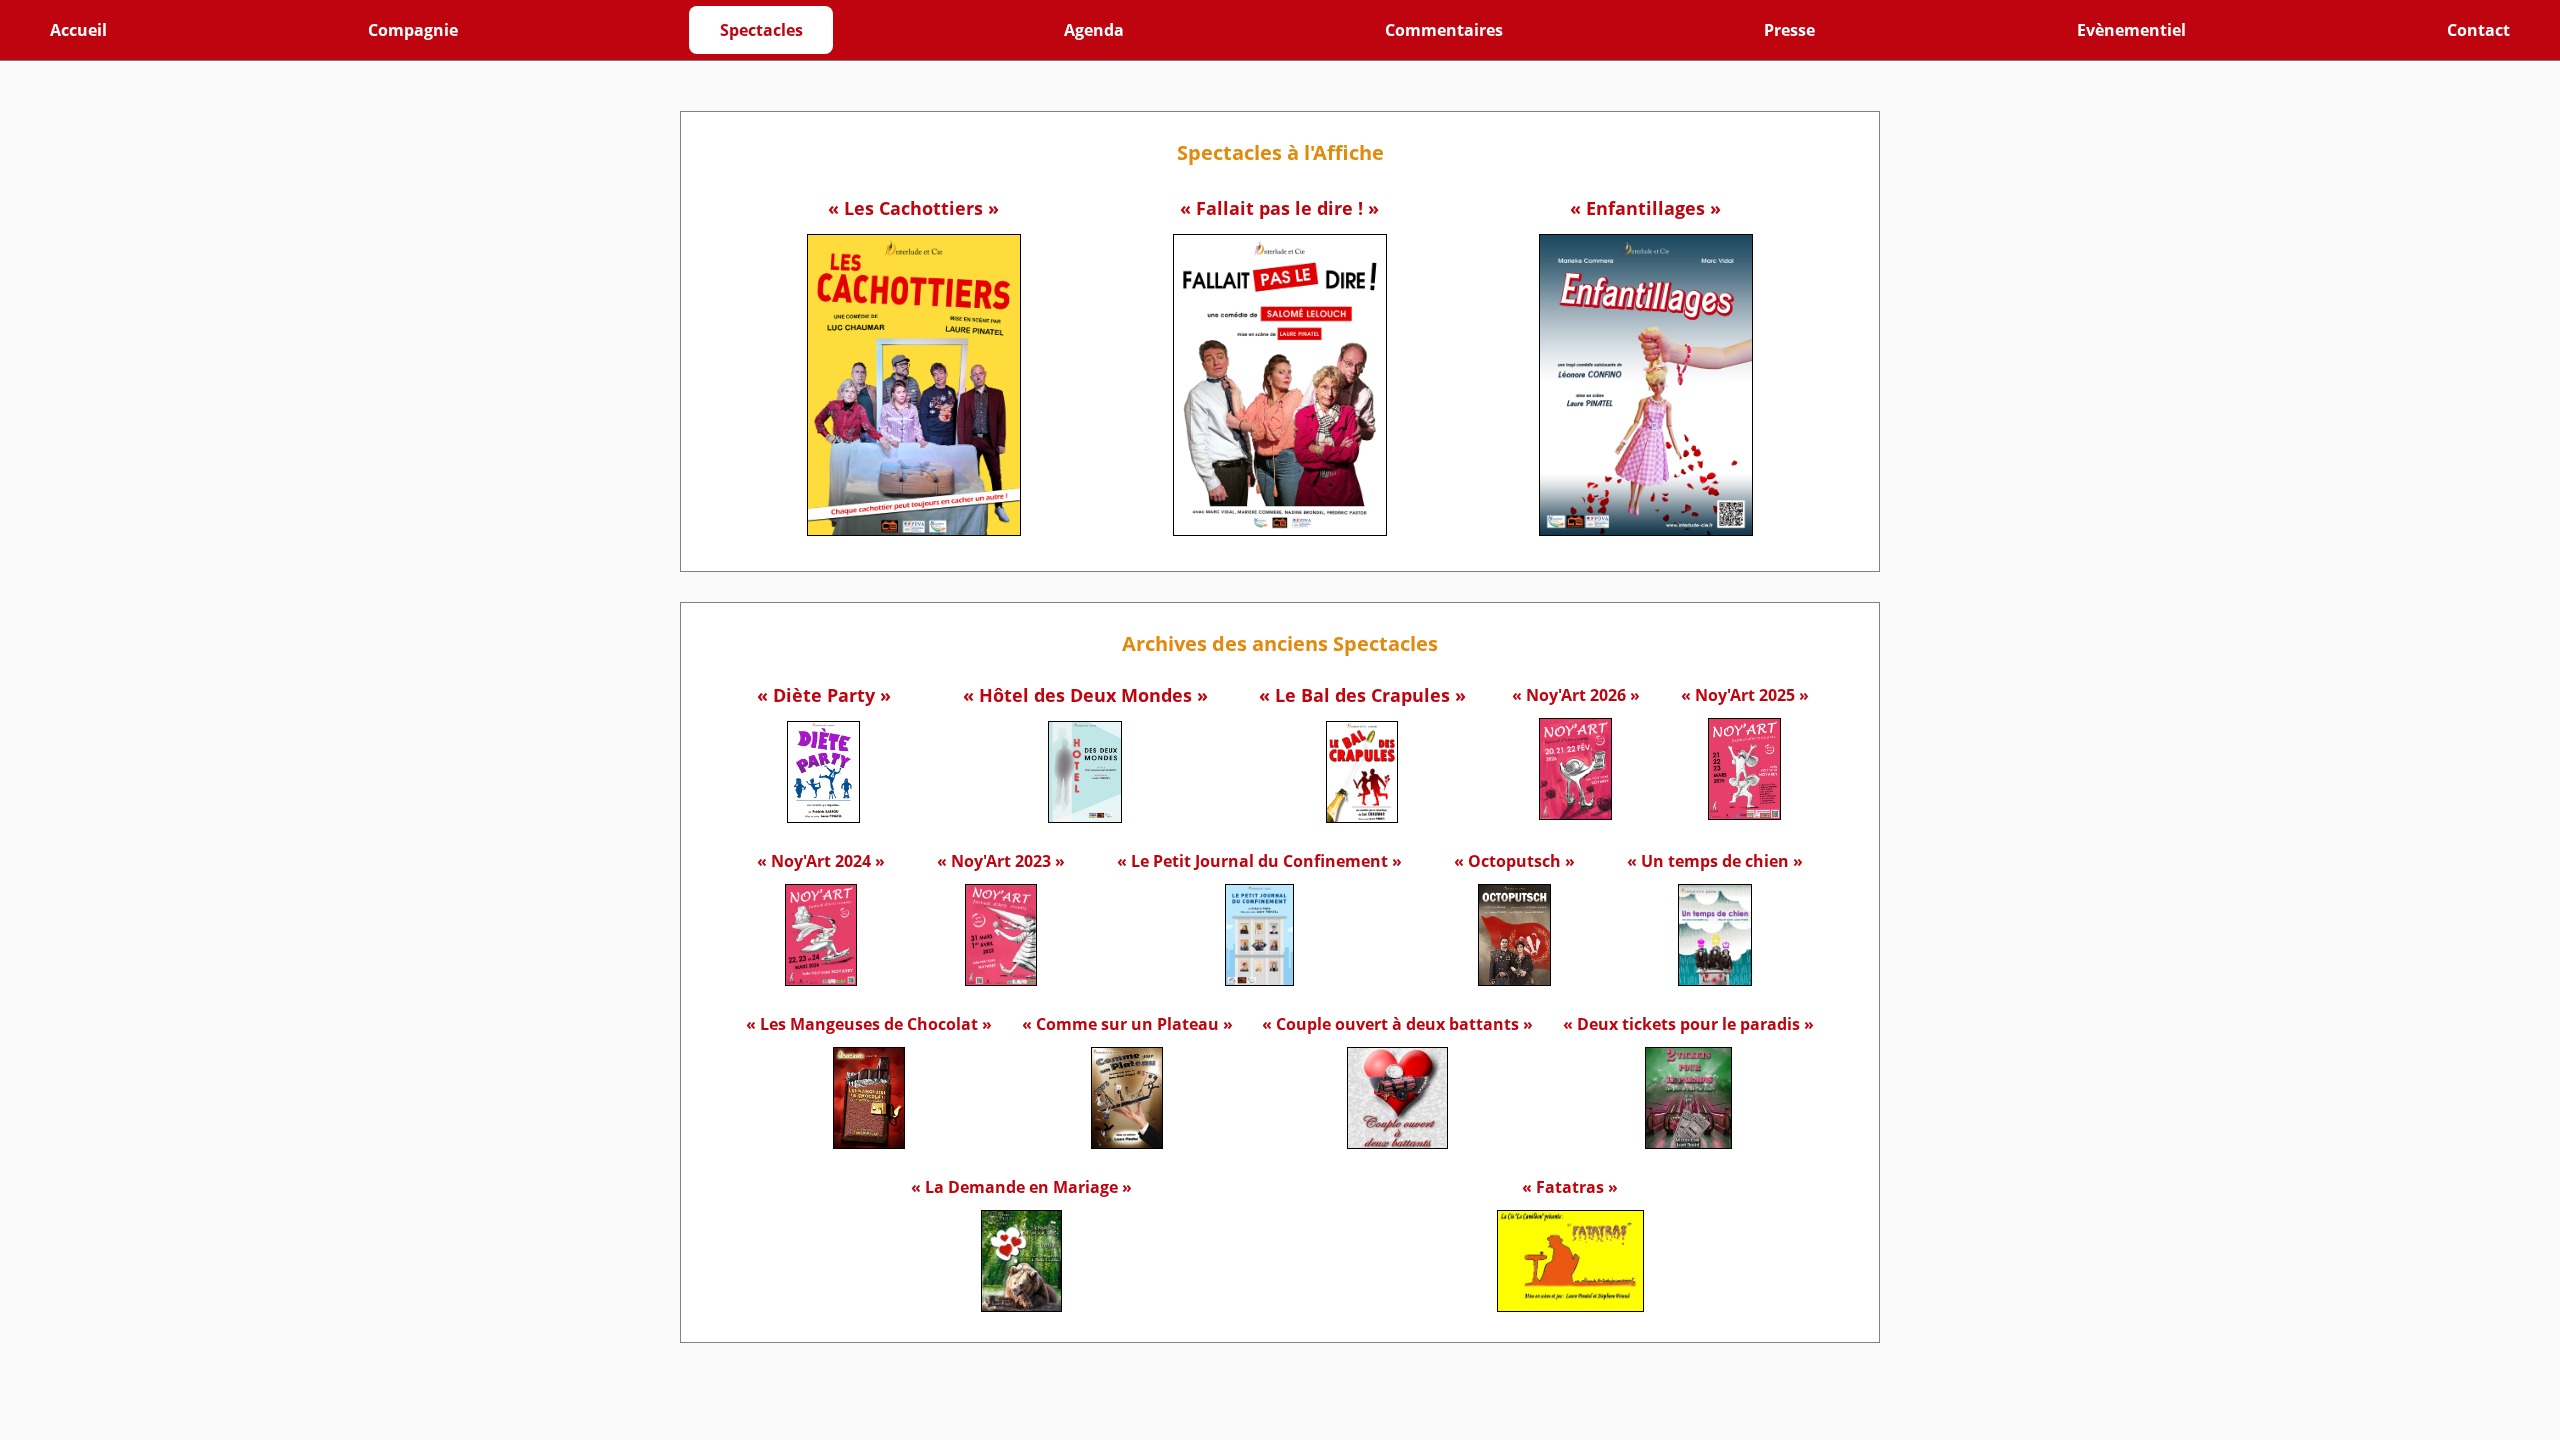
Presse (1789, 30)
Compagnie (413, 30)
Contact (2478, 30)
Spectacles (761, 30)
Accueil (78, 30)
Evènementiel (2131, 30)
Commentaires (1444, 30)
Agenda (1094, 30)
